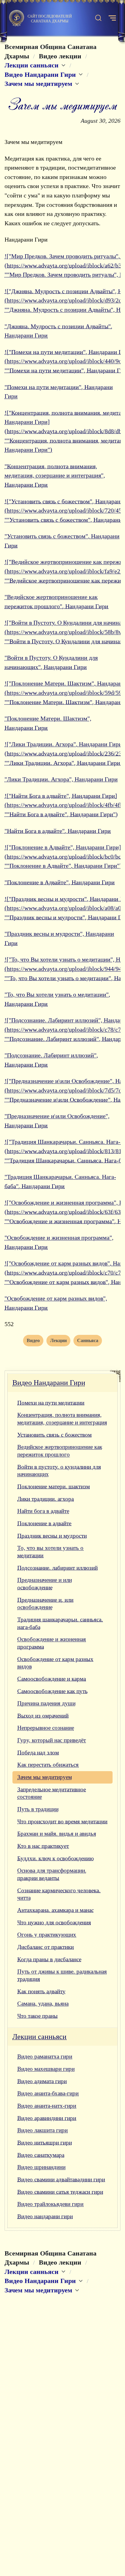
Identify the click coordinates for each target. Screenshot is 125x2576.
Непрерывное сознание (46, 1728)
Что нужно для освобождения (54, 1922)
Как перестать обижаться (48, 1765)
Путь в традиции (38, 1809)
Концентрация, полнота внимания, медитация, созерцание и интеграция (62, 1419)
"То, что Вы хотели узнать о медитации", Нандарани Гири (57, 999)
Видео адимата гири (42, 2081)
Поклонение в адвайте (44, 1523)
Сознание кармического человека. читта (59, 1894)
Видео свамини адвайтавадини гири (61, 2179)
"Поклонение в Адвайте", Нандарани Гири (60, 882)
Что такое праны (37, 2016)
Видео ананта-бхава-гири (48, 2093)
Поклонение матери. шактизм (54, 1486)
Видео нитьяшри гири (45, 2143)
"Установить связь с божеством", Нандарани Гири (62, 541)
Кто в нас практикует (43, 1846)
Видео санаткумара (41, 2155)
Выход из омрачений (43, 1716)
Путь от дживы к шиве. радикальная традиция (62, 1975)
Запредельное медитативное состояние (52, 1793)
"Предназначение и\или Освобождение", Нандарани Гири (57, 1121)
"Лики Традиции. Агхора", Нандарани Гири (61, 779)
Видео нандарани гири (45, 2216)
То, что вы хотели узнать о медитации (50, 1552)
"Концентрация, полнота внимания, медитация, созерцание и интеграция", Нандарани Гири (55, 475)
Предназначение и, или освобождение (45, 1604)
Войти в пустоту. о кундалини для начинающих (59, 1471)
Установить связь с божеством (54, 1435)
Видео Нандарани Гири (49, 1383)
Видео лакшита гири (42, 2130)
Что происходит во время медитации (62, 1821)
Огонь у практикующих (47, 1935)
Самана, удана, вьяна (43, 2004)
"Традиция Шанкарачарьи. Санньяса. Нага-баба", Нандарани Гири (60, 1181)
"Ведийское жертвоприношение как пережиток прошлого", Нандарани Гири (56, 602)
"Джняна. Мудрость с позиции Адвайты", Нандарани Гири (58, 331)
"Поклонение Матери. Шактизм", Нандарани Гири (48, 723)
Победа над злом (38, 1753)
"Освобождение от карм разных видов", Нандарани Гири (56, 1303)
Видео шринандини (41, 2167)
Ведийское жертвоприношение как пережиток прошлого (60, 1451)
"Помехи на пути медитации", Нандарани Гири (59, 392)
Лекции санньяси (39, 2037)
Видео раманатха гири (45, 2056)
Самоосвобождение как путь (52, 1691)
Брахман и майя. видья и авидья (57, 1834)
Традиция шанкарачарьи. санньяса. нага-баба (60, 1623)
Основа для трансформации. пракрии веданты (52, 1874)
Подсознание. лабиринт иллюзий (57, 1568)
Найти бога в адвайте (43, 1511)
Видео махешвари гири (46, 2069)
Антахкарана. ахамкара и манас (56, 1910)
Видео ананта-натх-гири (47, 2106)
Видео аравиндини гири (47, 2118)
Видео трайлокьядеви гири (50, 2204)
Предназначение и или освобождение (45, 1584)
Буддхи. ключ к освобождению (56, 1858)
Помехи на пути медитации (51, 1403)
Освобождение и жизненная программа (52, 1643)
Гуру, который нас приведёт (52, 1740)
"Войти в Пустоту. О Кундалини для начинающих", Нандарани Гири (51, 662)
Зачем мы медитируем (45, 1777)
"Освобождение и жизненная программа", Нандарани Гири (59, 1242)
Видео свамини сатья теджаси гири (60, 2192)
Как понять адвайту (41, 1991)
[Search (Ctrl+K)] (98, 18)
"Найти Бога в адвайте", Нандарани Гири (58, 831)
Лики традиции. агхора (46, 1499)
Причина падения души (46, 1703)
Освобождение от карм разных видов (55, 1663)
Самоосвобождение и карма (52, 1679)
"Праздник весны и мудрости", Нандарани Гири (59, 938)
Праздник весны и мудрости (52, 1536)
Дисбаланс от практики (46, 1947)
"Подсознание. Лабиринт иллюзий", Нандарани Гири (51, 1060)
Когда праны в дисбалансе (49, 1959)
